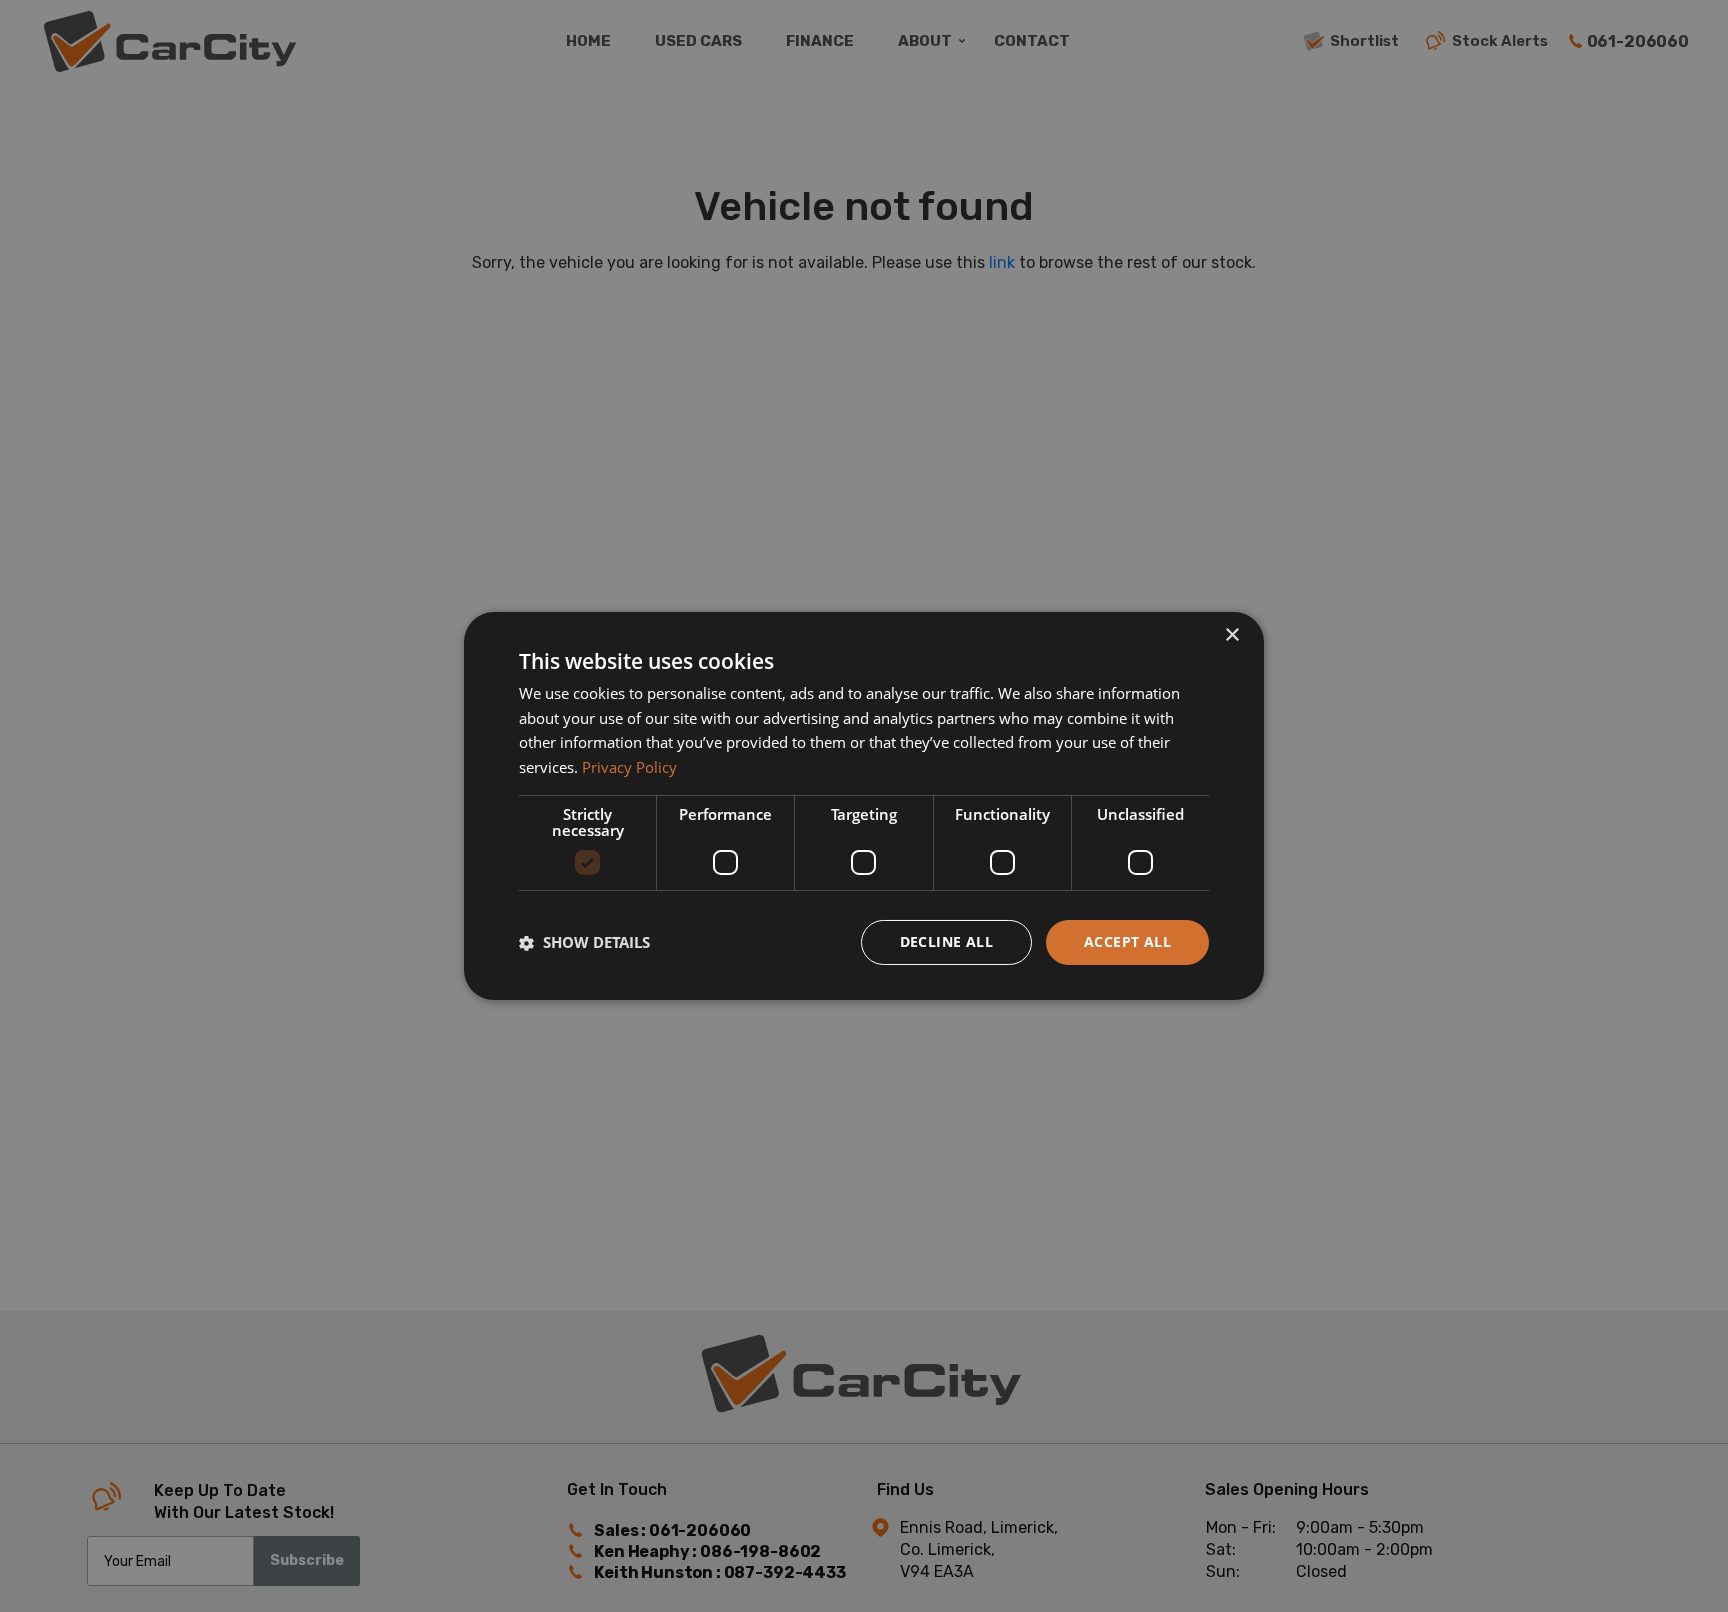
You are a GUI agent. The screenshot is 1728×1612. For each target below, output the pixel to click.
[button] (584, 943)
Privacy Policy (629, 768)
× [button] (1231, 635)
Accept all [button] (1127, 941)
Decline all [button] (946, 941)
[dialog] (864, 806)
